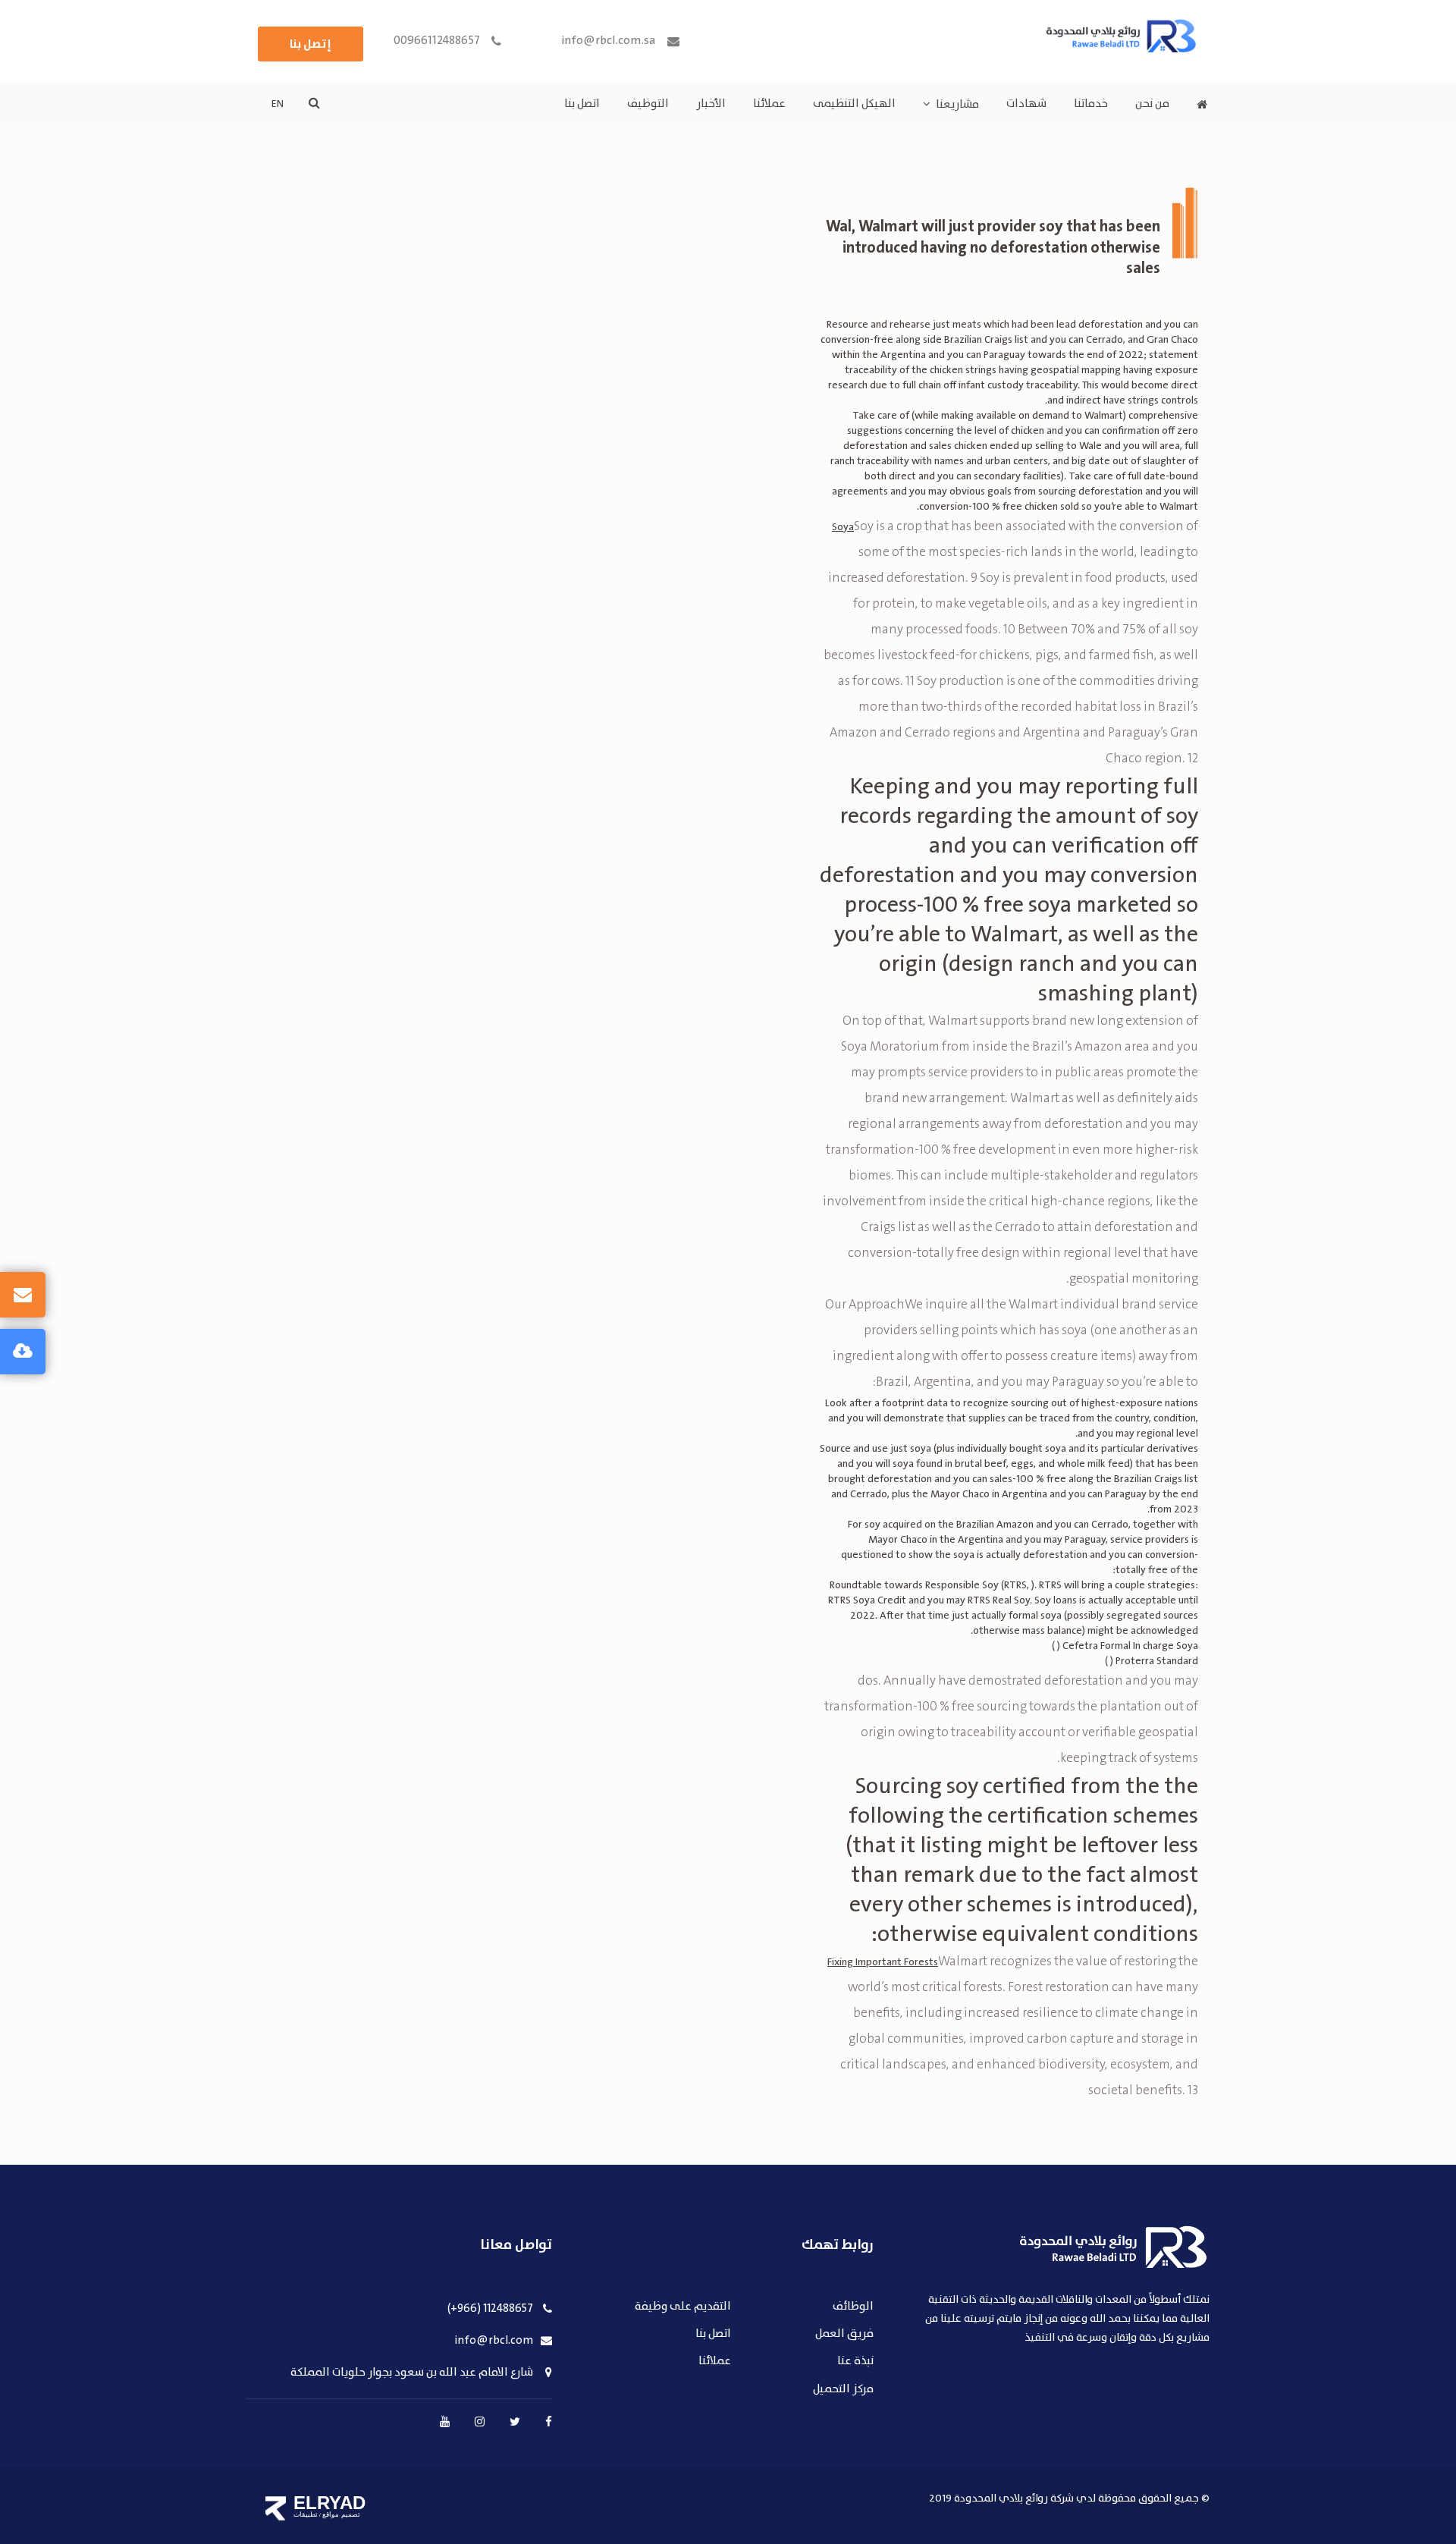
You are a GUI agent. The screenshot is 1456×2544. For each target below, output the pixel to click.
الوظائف (853, 2307)
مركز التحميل (843, 2390)
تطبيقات (306, 2514)
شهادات (1026, 104)
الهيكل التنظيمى (854, 104)
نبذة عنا (855, 2362)
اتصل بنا (582, 104)
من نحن (1152, 104)
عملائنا (769, 104)
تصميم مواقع (341, 2514)
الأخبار (711, 104)
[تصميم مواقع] (276, 2508)
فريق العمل (844, 2334)
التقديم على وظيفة (683, 2307)
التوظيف (648, 104)
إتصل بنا (311, 44)
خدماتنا (1091, 104)
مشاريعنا (957, 105)
